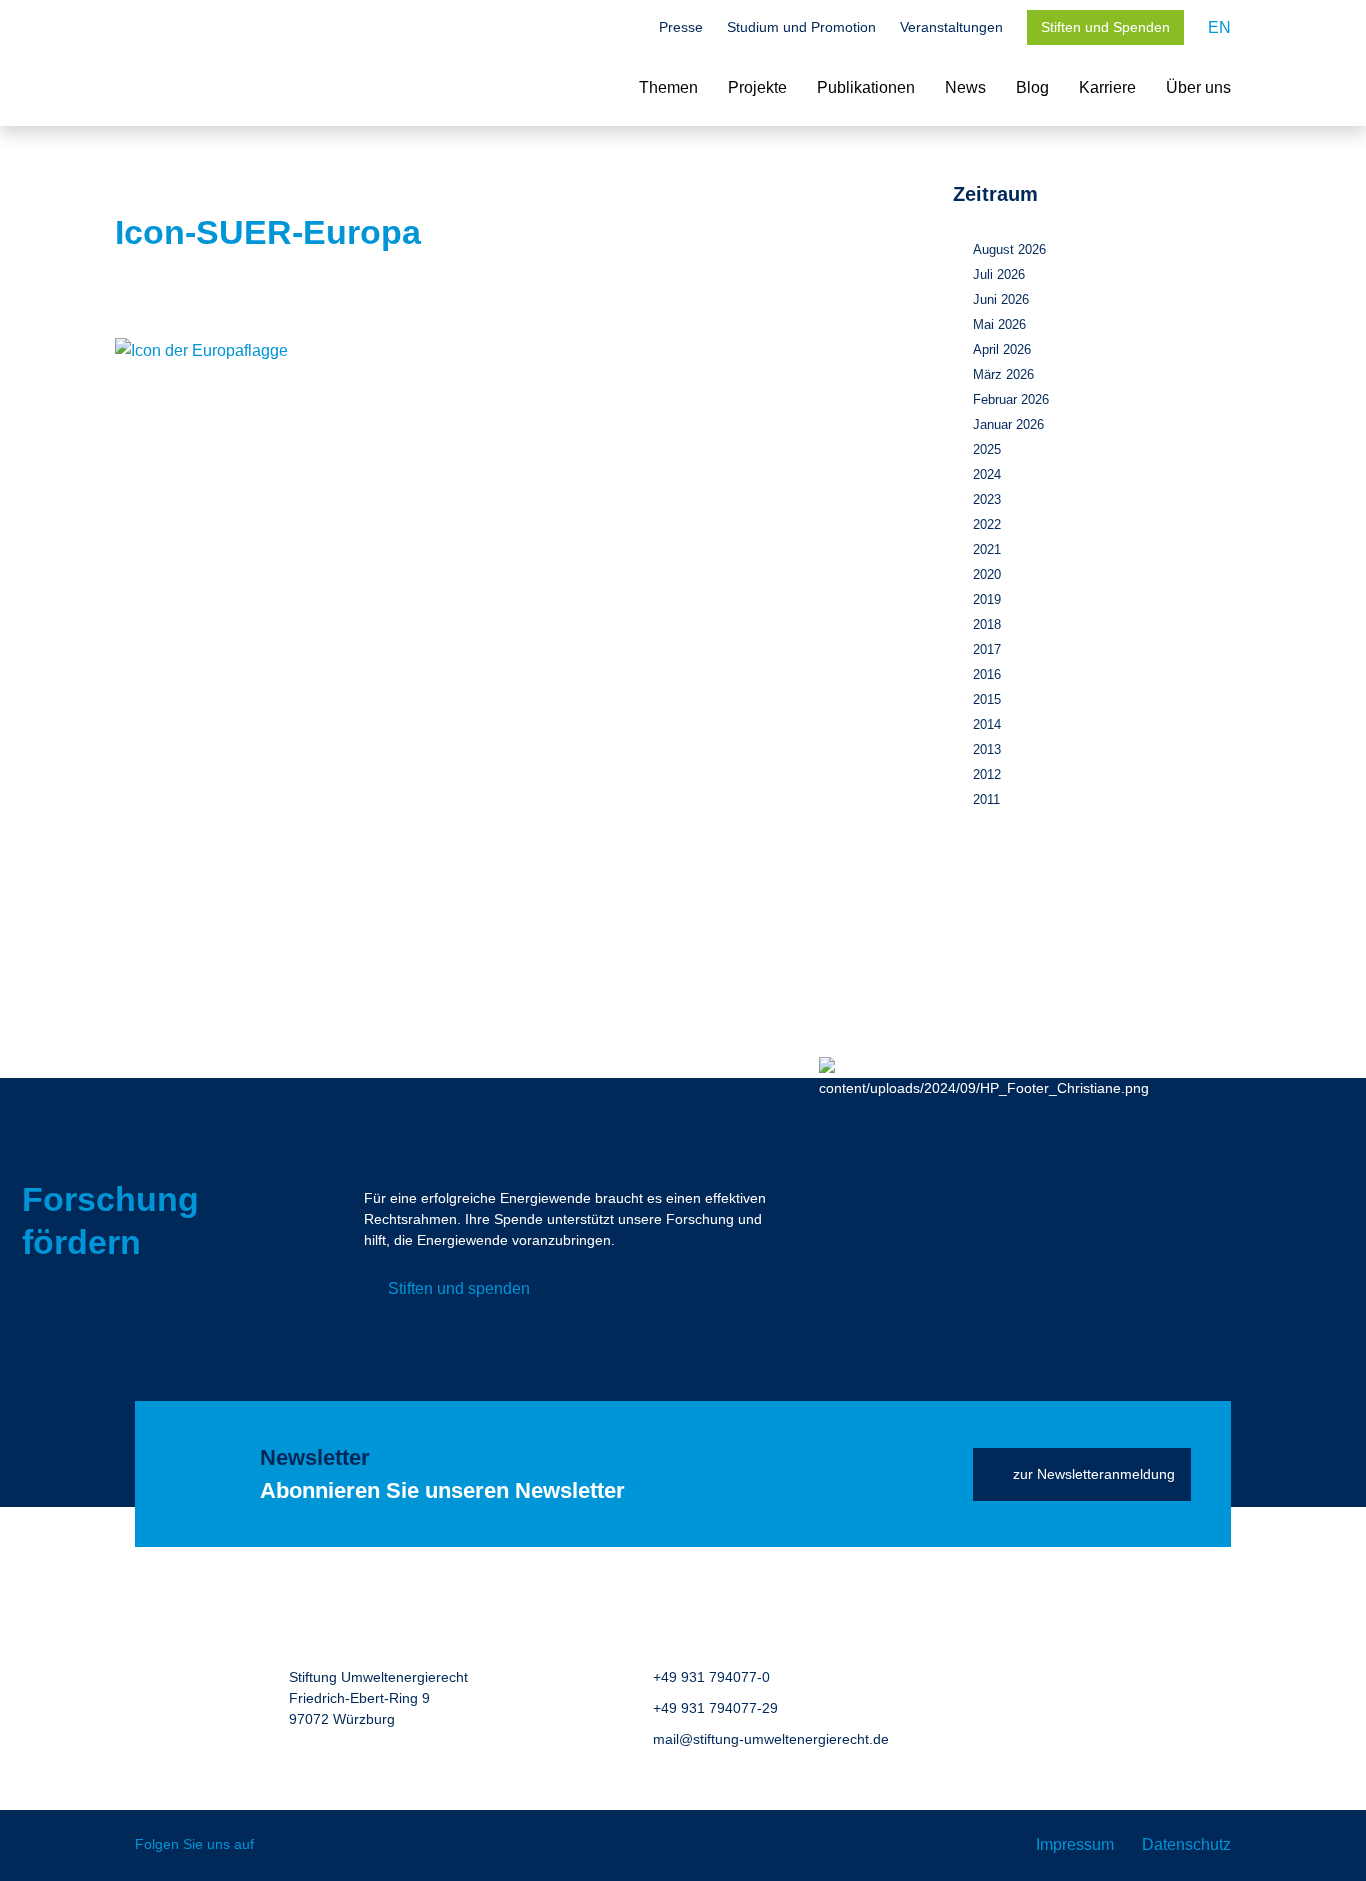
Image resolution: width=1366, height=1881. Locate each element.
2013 (987, 749)
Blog (1032, 87)
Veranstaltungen (951, 27)
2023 (987, 499)
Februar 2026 (1011, 399)
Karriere (1107, 87)
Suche (625, 29)
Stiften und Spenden (1105, 27)
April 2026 (1002, 349)
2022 (987, 524)
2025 (987, 449)
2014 (987, 724)
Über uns (1198, 87)
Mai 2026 (999, 324)
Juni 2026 (1001, 299)
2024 (987, 474)
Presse (681, 27)
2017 (987, 649)
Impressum (1075, 1844)
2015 (987, 699)
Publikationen (866, 87)
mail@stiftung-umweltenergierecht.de (771, 1739)
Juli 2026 (999, 274)
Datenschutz (1186, 1844)
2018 (987, 624)
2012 (987, 774)
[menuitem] (1219, 27)
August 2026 (1009, 249)
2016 (987, 674)
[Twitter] (283, 1845)
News (965, 87)
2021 (987, 549)
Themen (668, 87)
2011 (986, 799)
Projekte (757, 87)
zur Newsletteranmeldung (1094, 1474)
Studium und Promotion (801, 27)
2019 (987, 599)
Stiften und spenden (459, 1288)
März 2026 (1003, 374)
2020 (987, 574)
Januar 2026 (1008, 424)
